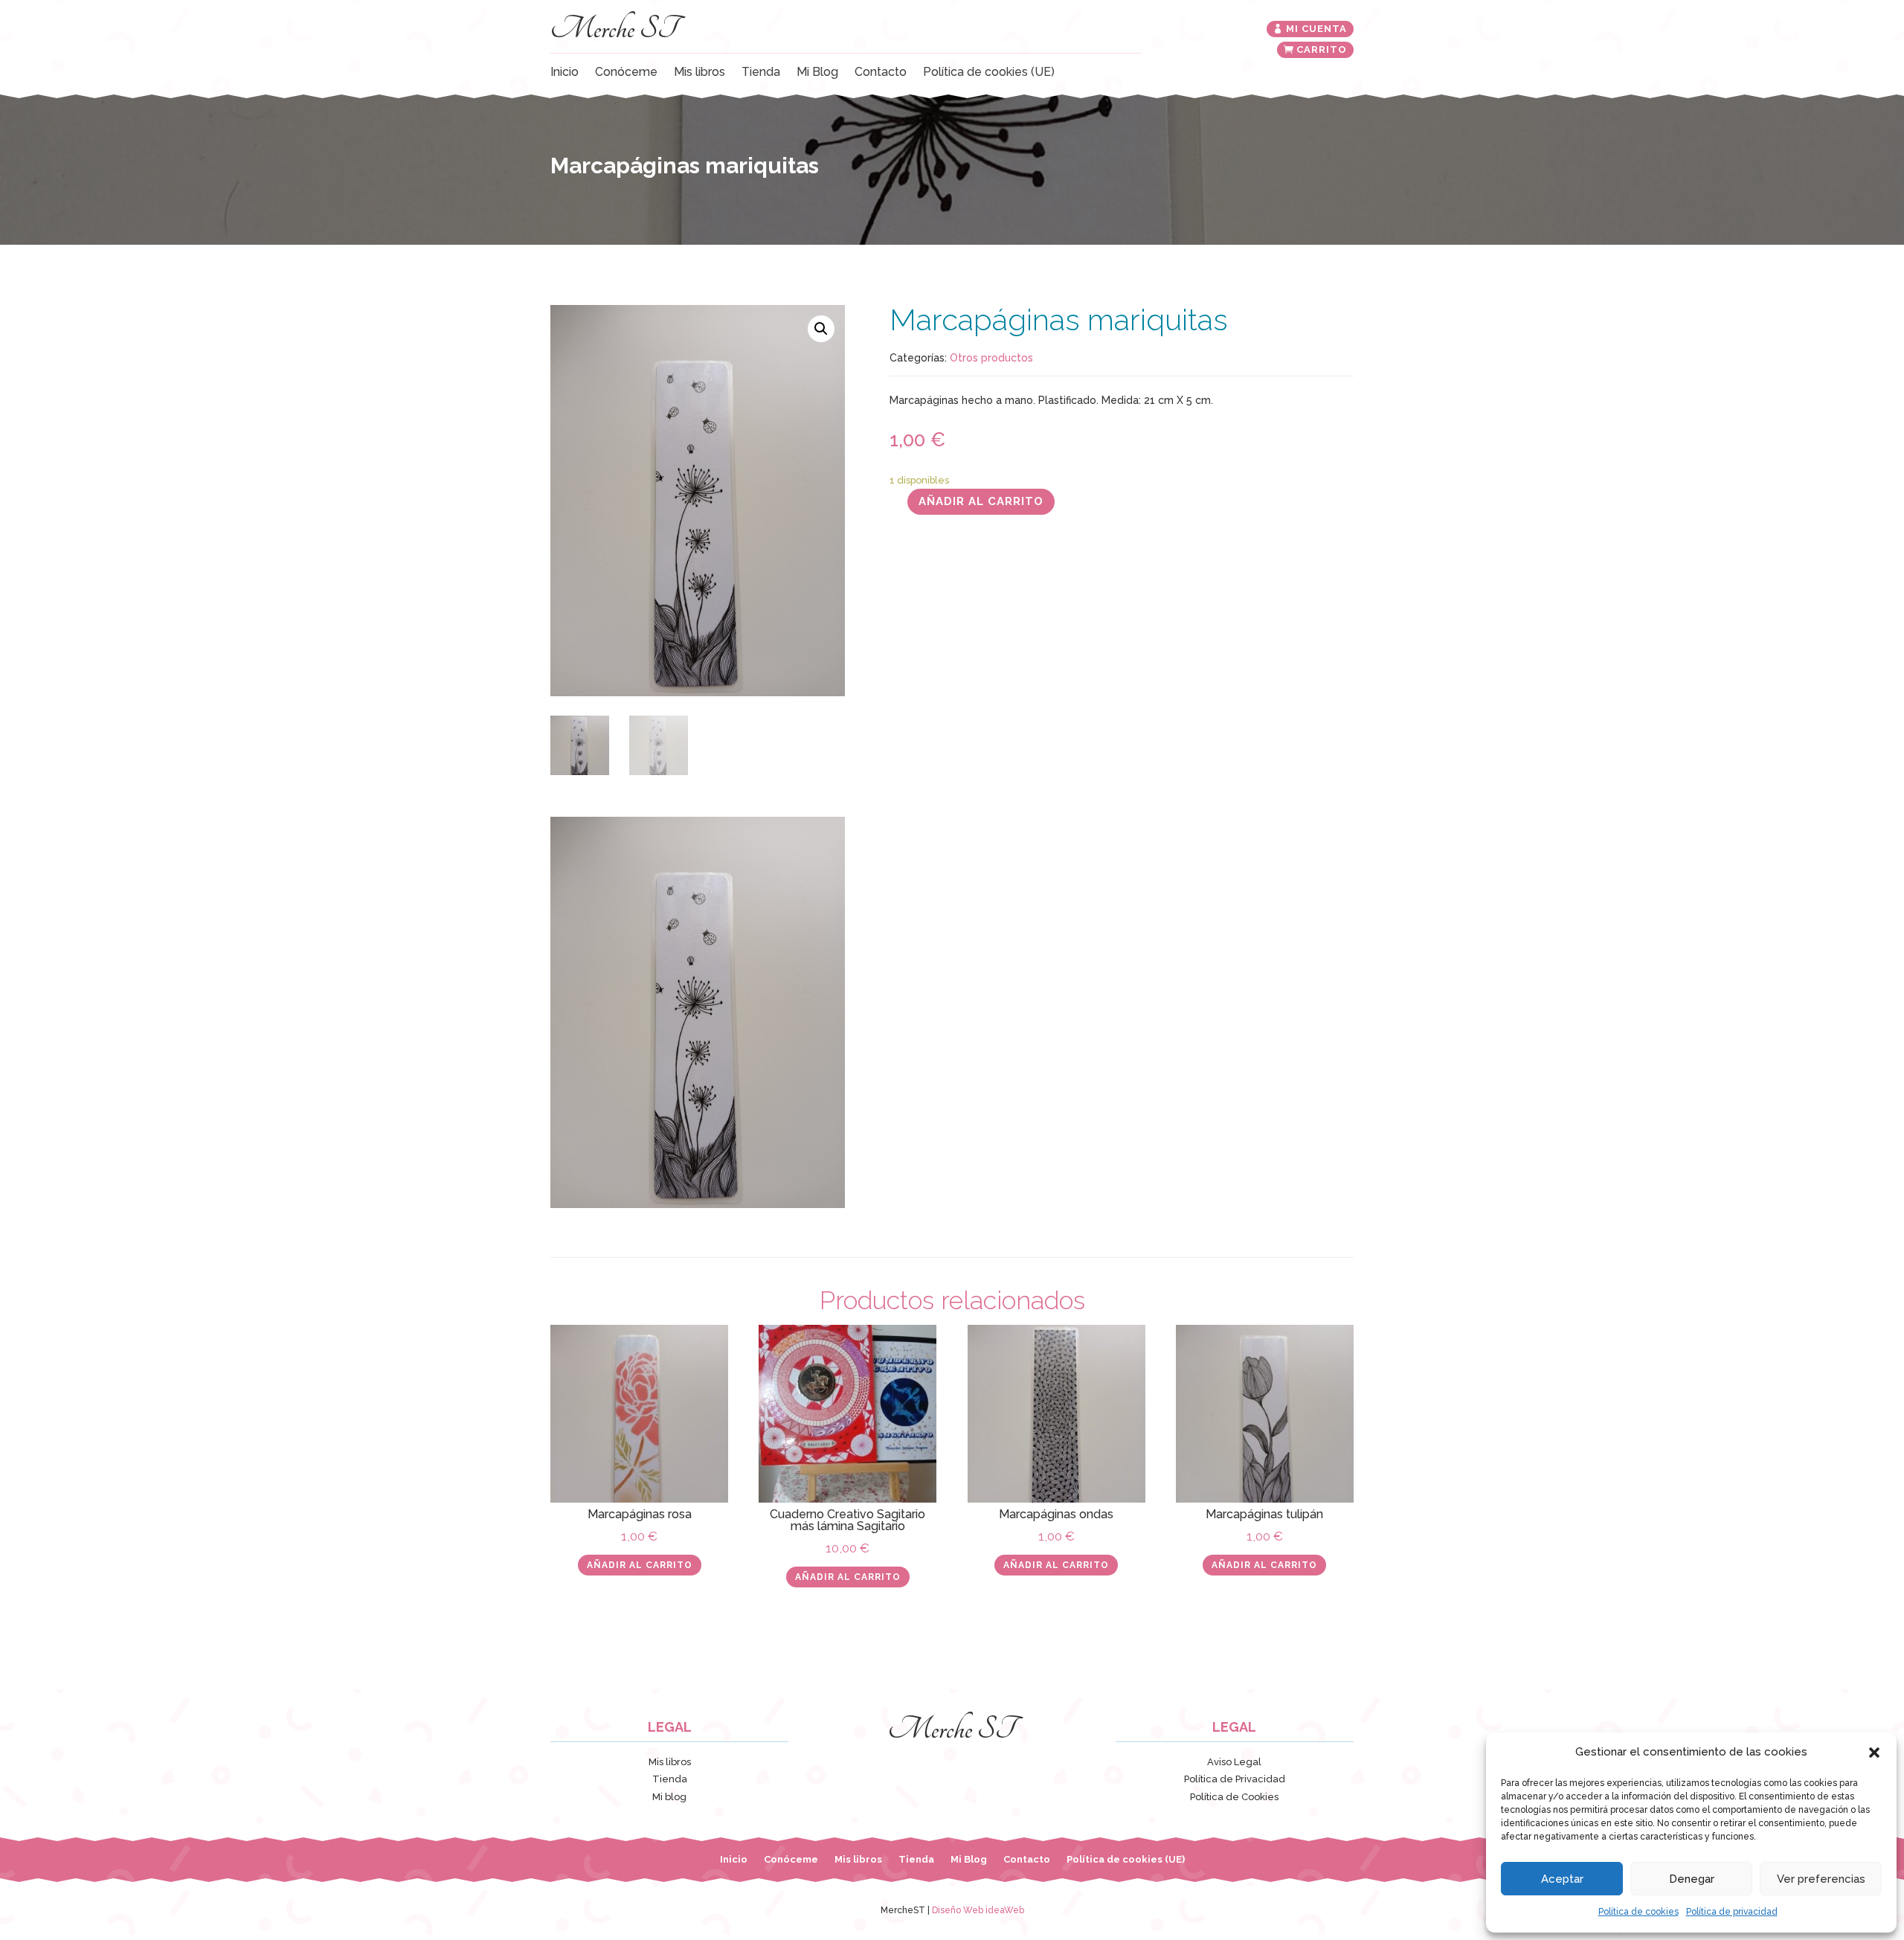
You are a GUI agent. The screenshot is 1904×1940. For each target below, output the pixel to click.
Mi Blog (817, 73)
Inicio (565, 73)
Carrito (1322, 49)
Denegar (1692, 1879)
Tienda (761, 73)
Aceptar (1562, 1879)
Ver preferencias (1821, 1879)
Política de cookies (1638, 1912)
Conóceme (626, 73)
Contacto (881, 73)
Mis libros (699, 73)
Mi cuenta (1316, 29)
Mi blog (669, 1797)
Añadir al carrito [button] (640, 1565)
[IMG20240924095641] (698, 1204)
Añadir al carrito (981, 501)
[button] (1874, 1753)
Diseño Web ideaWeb (978, 1910)
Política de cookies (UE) (989, 73)
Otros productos (991, 358)
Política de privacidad (1732, 1912)
